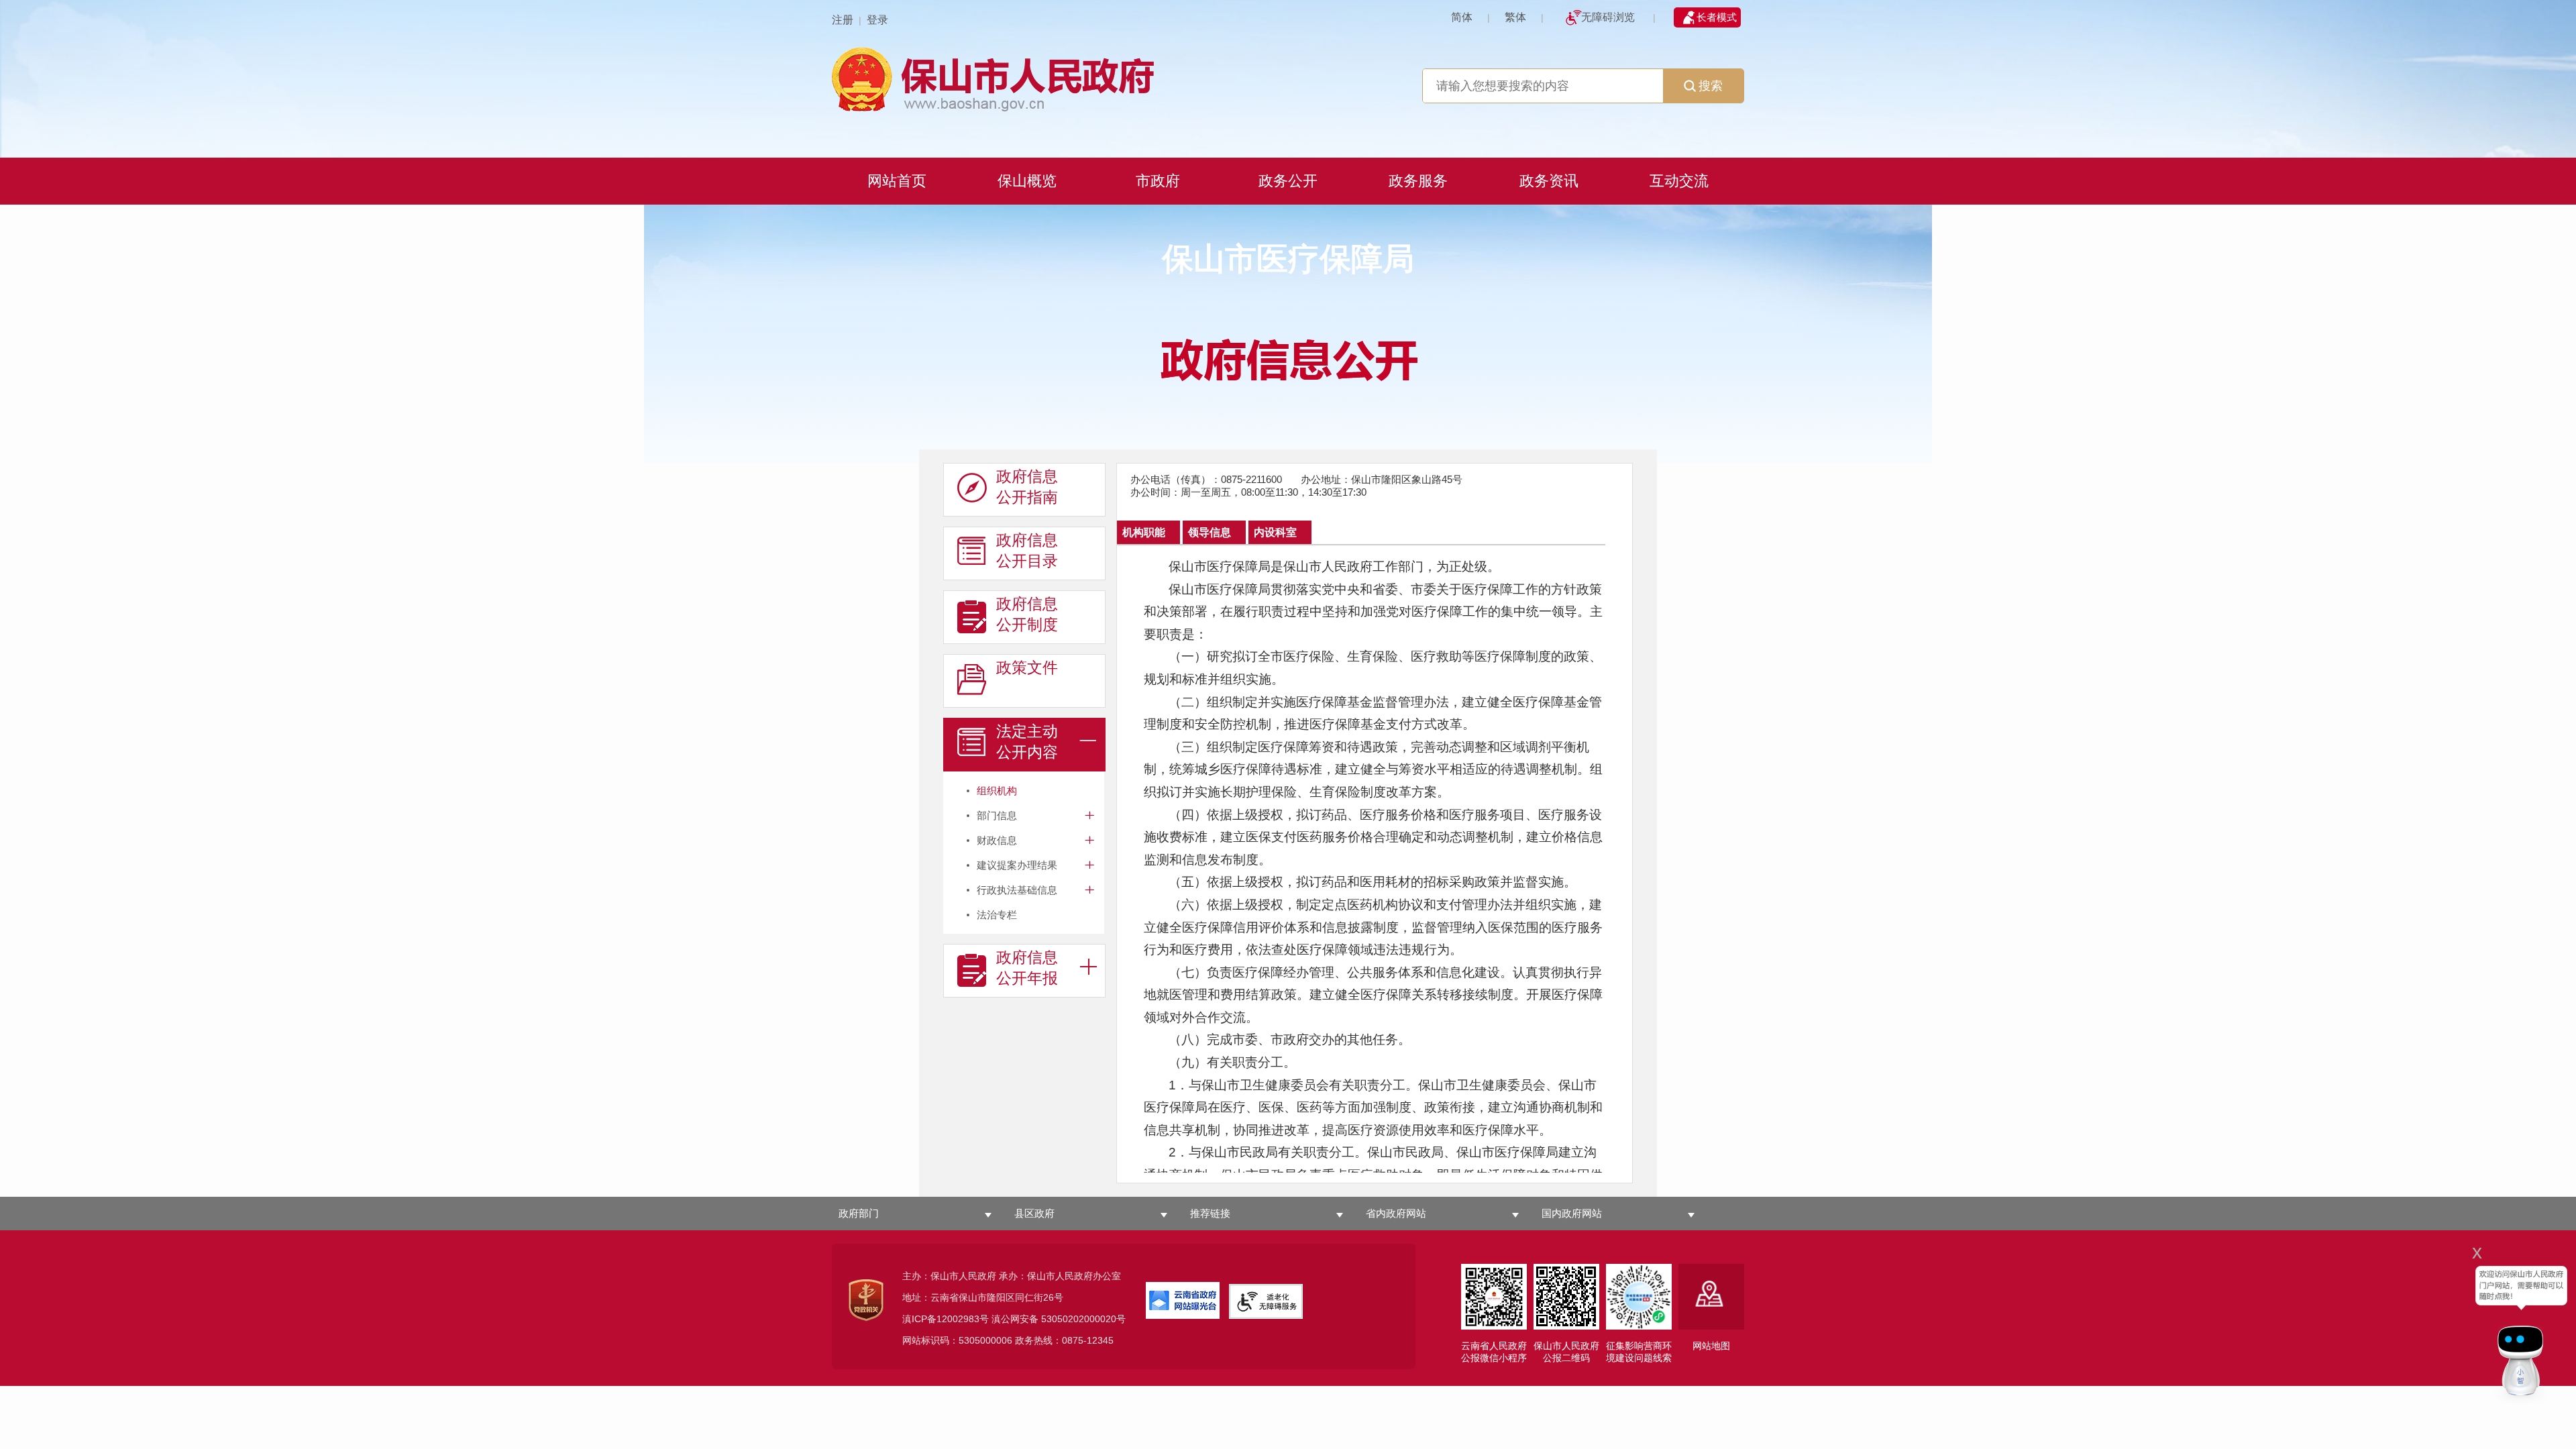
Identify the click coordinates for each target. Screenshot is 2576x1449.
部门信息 (997, 815)
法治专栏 (997, 915)
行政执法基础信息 (1017, 890)
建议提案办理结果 (1017, 865)
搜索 (1711, 86)
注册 (843, 20)
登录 (877, 20)
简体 (1462, 17)
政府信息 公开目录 (1027, 550)
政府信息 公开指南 (1027, 487)
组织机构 (997, 791)
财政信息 (997, 840)
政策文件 (1027, 667)
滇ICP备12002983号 (946, 1319)
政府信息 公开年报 (1027, 968)
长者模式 (1717, 17)
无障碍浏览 (1608, 17)
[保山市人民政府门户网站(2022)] (1288, 77)
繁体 (1515, 17)
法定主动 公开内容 (1027, 742)
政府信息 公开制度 (1027, 614)
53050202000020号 (1083, 1319)
